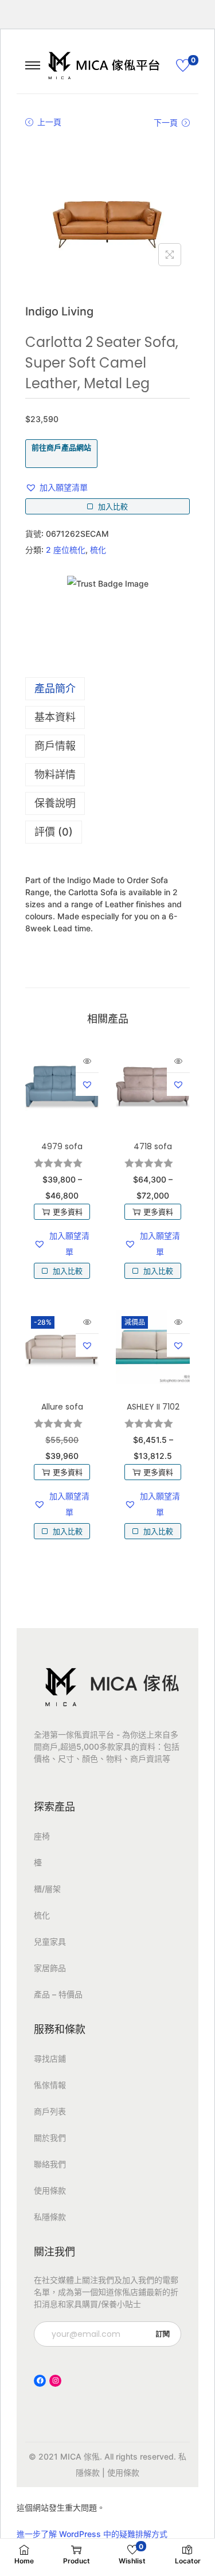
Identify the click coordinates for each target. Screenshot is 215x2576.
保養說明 (55, 803)
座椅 (42, 1836)
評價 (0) (54, 832)
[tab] (107, 689)
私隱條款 (50, 2217)
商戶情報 (55, 746)
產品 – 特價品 (58, 1994)
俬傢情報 (50, 2085)
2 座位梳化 (66, 550)
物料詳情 (55, 774)
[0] (183, 65)
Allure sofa (62, 1407)
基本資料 (55, 717)
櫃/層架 (47, 1889)
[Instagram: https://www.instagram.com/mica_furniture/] (55, 2381)
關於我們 (50, 2138)
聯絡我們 (50, 2164)
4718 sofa (153, 1146)
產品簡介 (55, 688)
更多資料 (68, 1212)
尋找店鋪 (50, 2058)
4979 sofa (62, 1146)
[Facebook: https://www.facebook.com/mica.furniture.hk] (40, 2381)
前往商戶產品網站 (61, 447)
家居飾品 (50, 1968)
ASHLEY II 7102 (153, 1407)
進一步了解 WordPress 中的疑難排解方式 (92, 2534)
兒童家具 (50, 1941)
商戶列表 (50, 2111)
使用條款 (50, 2190)
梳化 (98, 550)
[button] (56, 487)
